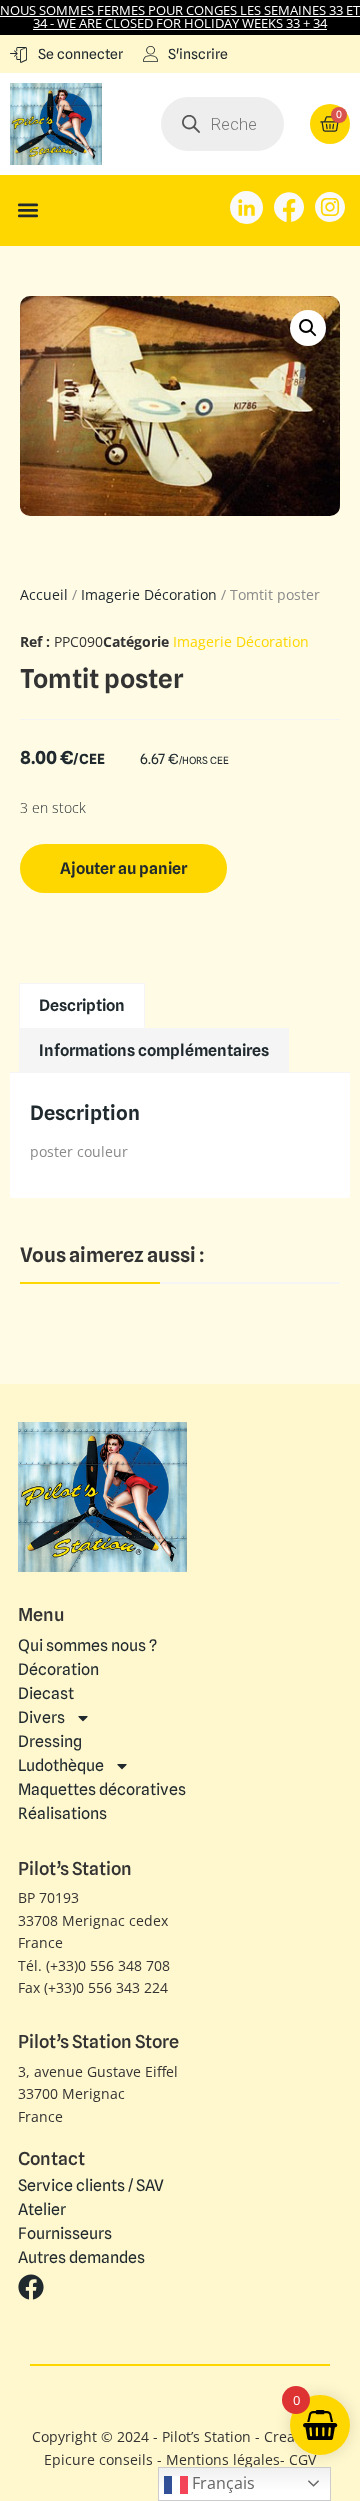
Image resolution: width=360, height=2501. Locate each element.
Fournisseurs (65, 2234)
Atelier (42, 2210)
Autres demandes (81, 2258)
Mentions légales (223, 2459)
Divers (41, 1717)
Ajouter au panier (123, 868)
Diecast (46, 1693)
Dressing (50, 1741)
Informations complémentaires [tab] (154, 1050)
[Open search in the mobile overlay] (222, 124)
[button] (27, 210)
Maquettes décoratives (102, 1789)
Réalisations (62, 1813)
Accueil (44, 594)
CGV (302, 2459)
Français (221, 2483)
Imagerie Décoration (149, 594)
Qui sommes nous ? (87, 1645)
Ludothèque (61, 1765)
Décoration (58, 1669)
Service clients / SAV (91, 2186)
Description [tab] (82, 1005)
